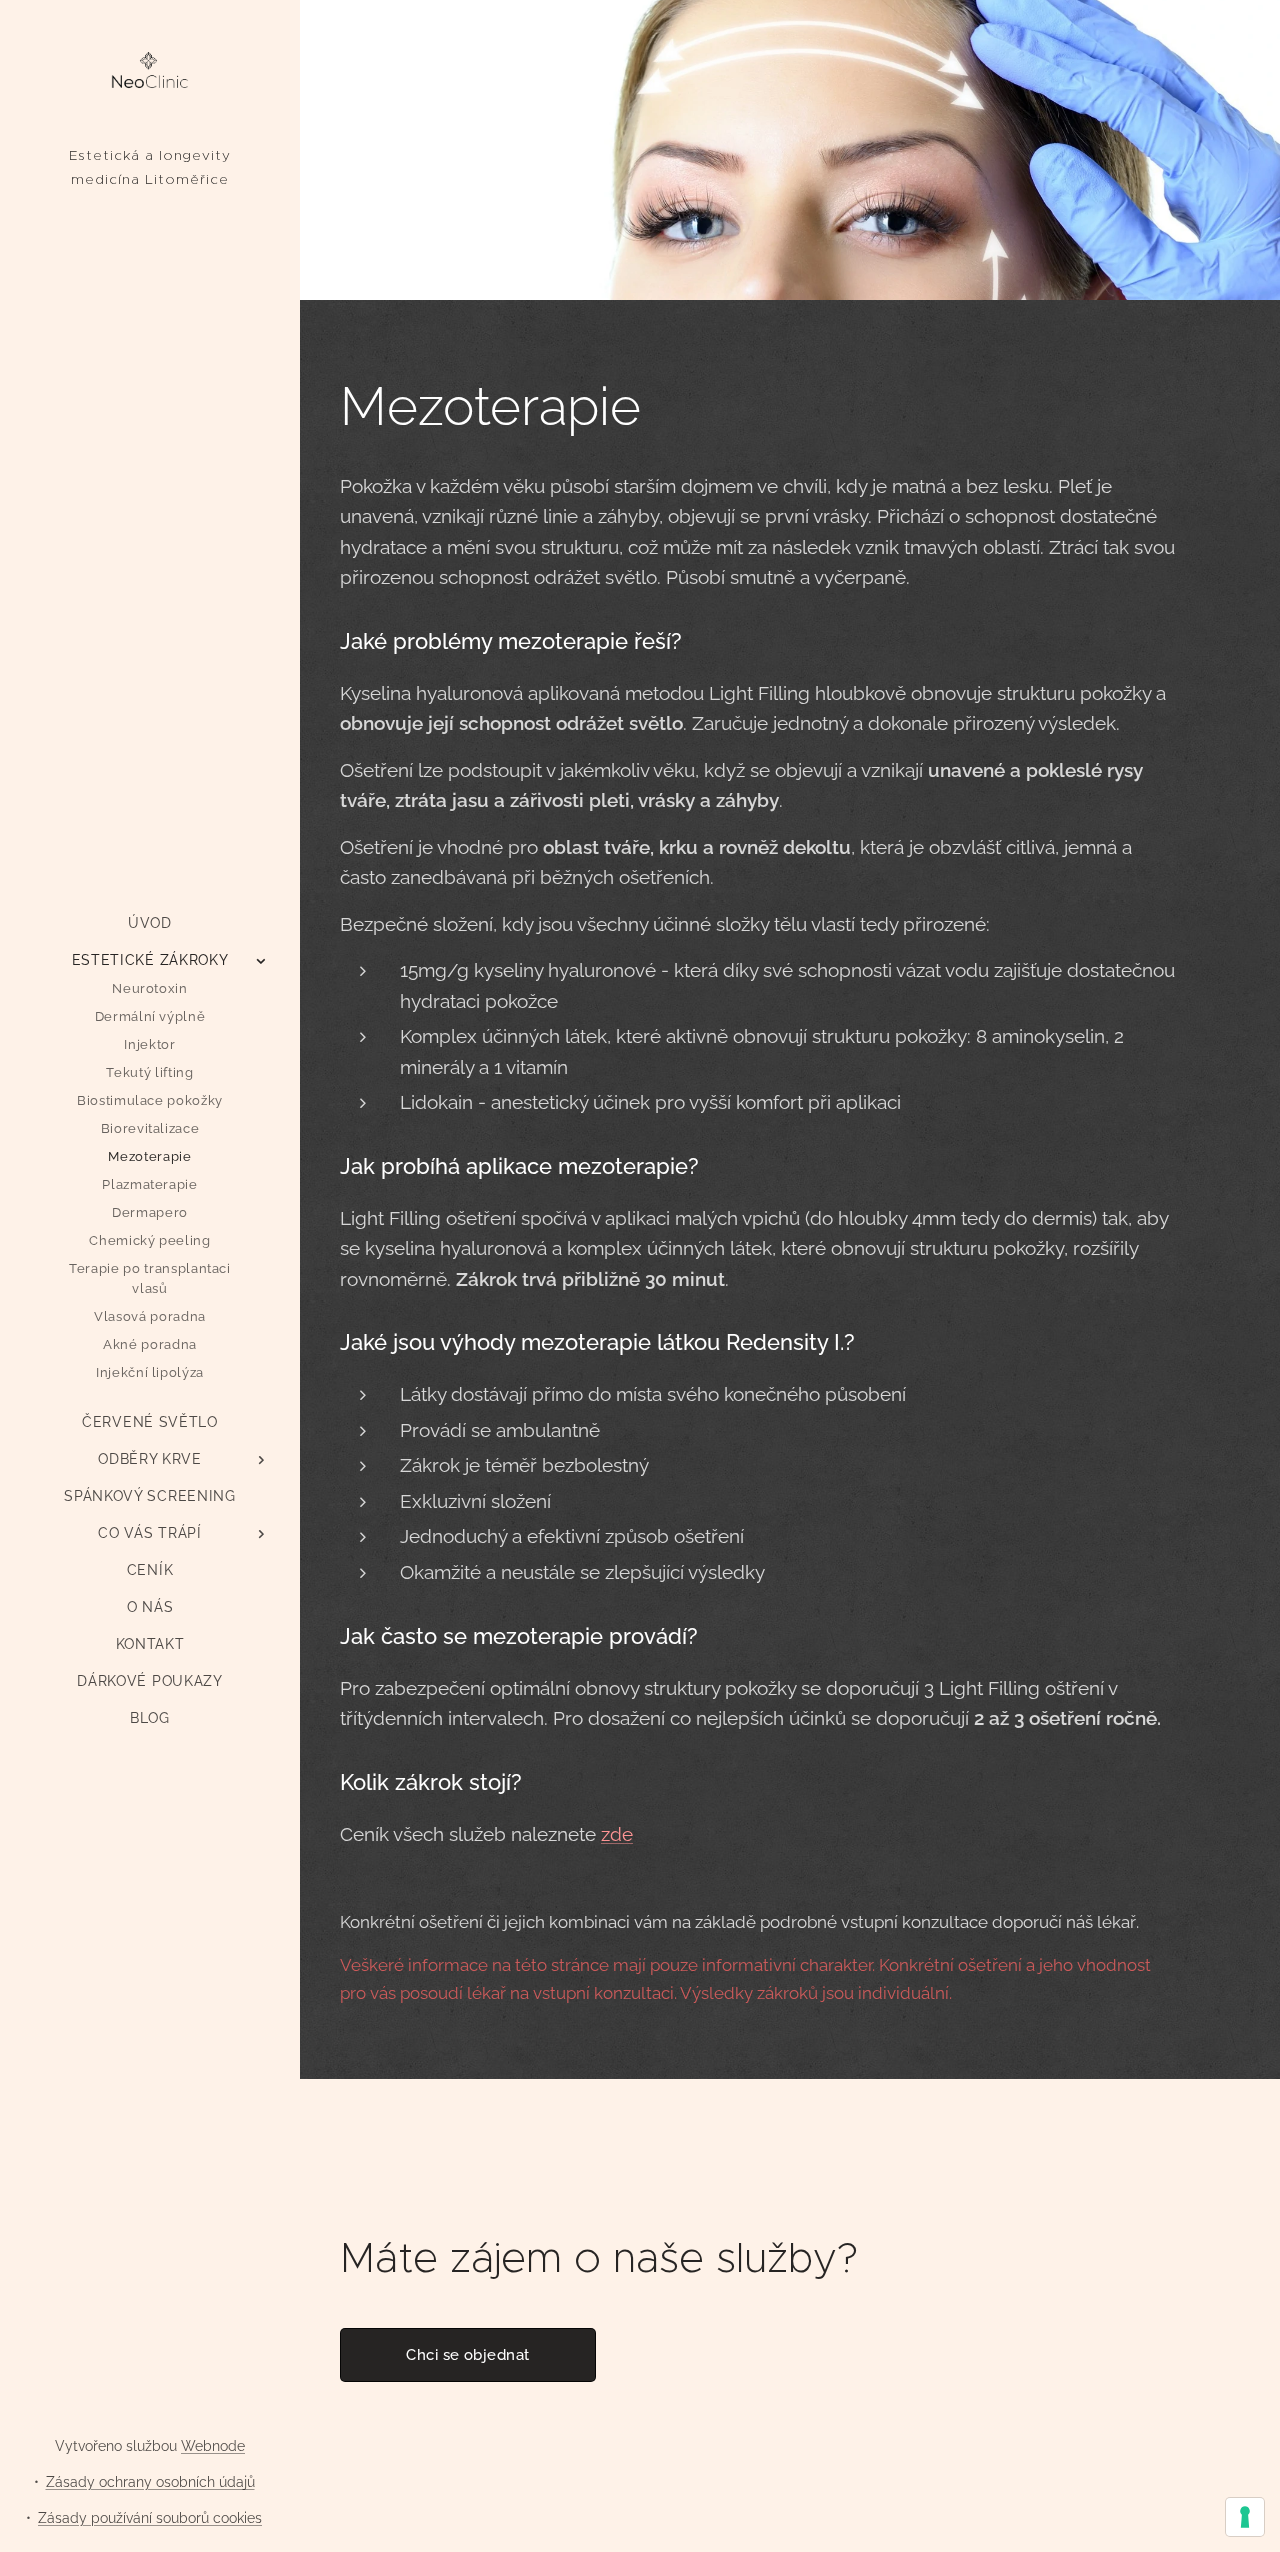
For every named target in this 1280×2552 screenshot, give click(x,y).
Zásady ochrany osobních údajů (150, 2482)
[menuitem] (150, 923)
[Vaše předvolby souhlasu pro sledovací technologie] (1245, 2517)
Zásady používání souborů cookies (150, 2518)
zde (617, 1834)
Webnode (213, 2446)
